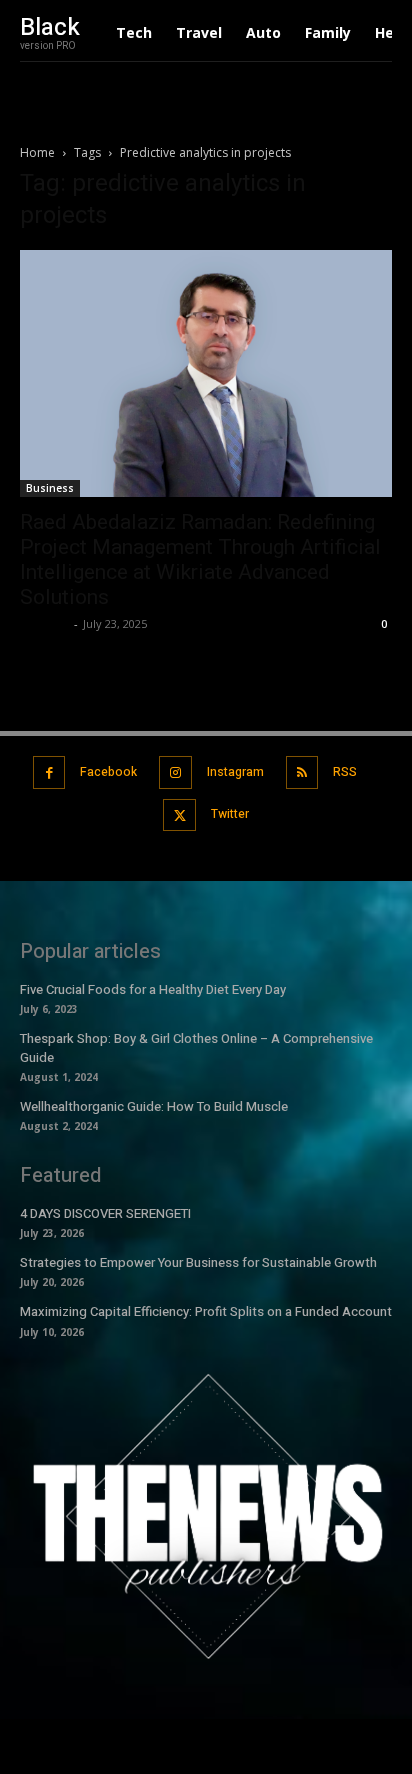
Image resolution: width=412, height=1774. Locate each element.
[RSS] (302, 772)
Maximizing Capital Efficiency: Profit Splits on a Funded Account (206, 1311)
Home (37, 152)
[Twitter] (179, 815)
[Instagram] (175, 772)
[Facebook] (49, 772)
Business (50, 488)
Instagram (235, 772)
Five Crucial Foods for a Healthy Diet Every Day (153, 989)
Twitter (230, 814)
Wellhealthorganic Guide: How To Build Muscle (154, 1106)
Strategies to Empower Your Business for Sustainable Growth (198, 1262)
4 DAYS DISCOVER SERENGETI (105, 1213)
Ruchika (44, 623)
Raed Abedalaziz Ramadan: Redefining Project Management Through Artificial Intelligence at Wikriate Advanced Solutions (200, 559)
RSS (345, 772)
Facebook (108, 772)
